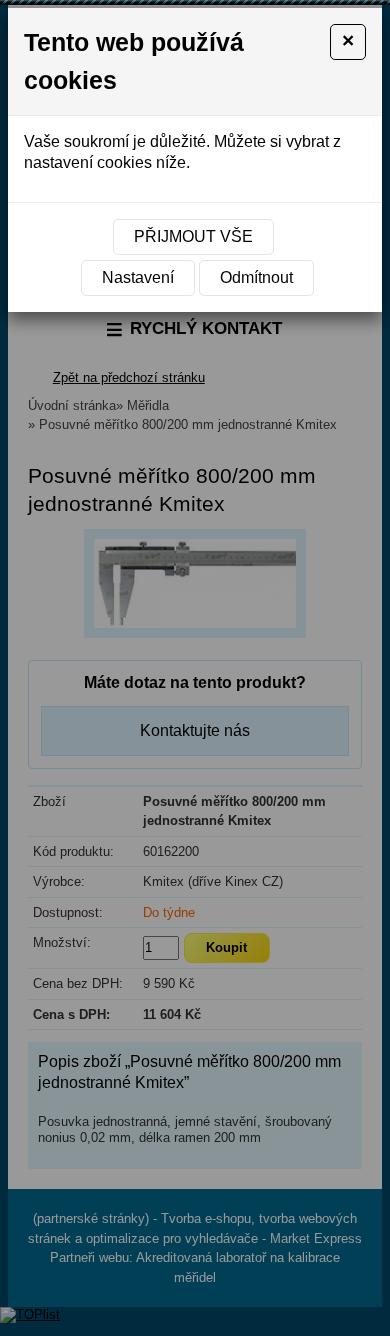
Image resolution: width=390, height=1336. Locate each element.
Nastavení (138, 277)
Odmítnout (256, 277)
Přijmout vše (193, 236)
